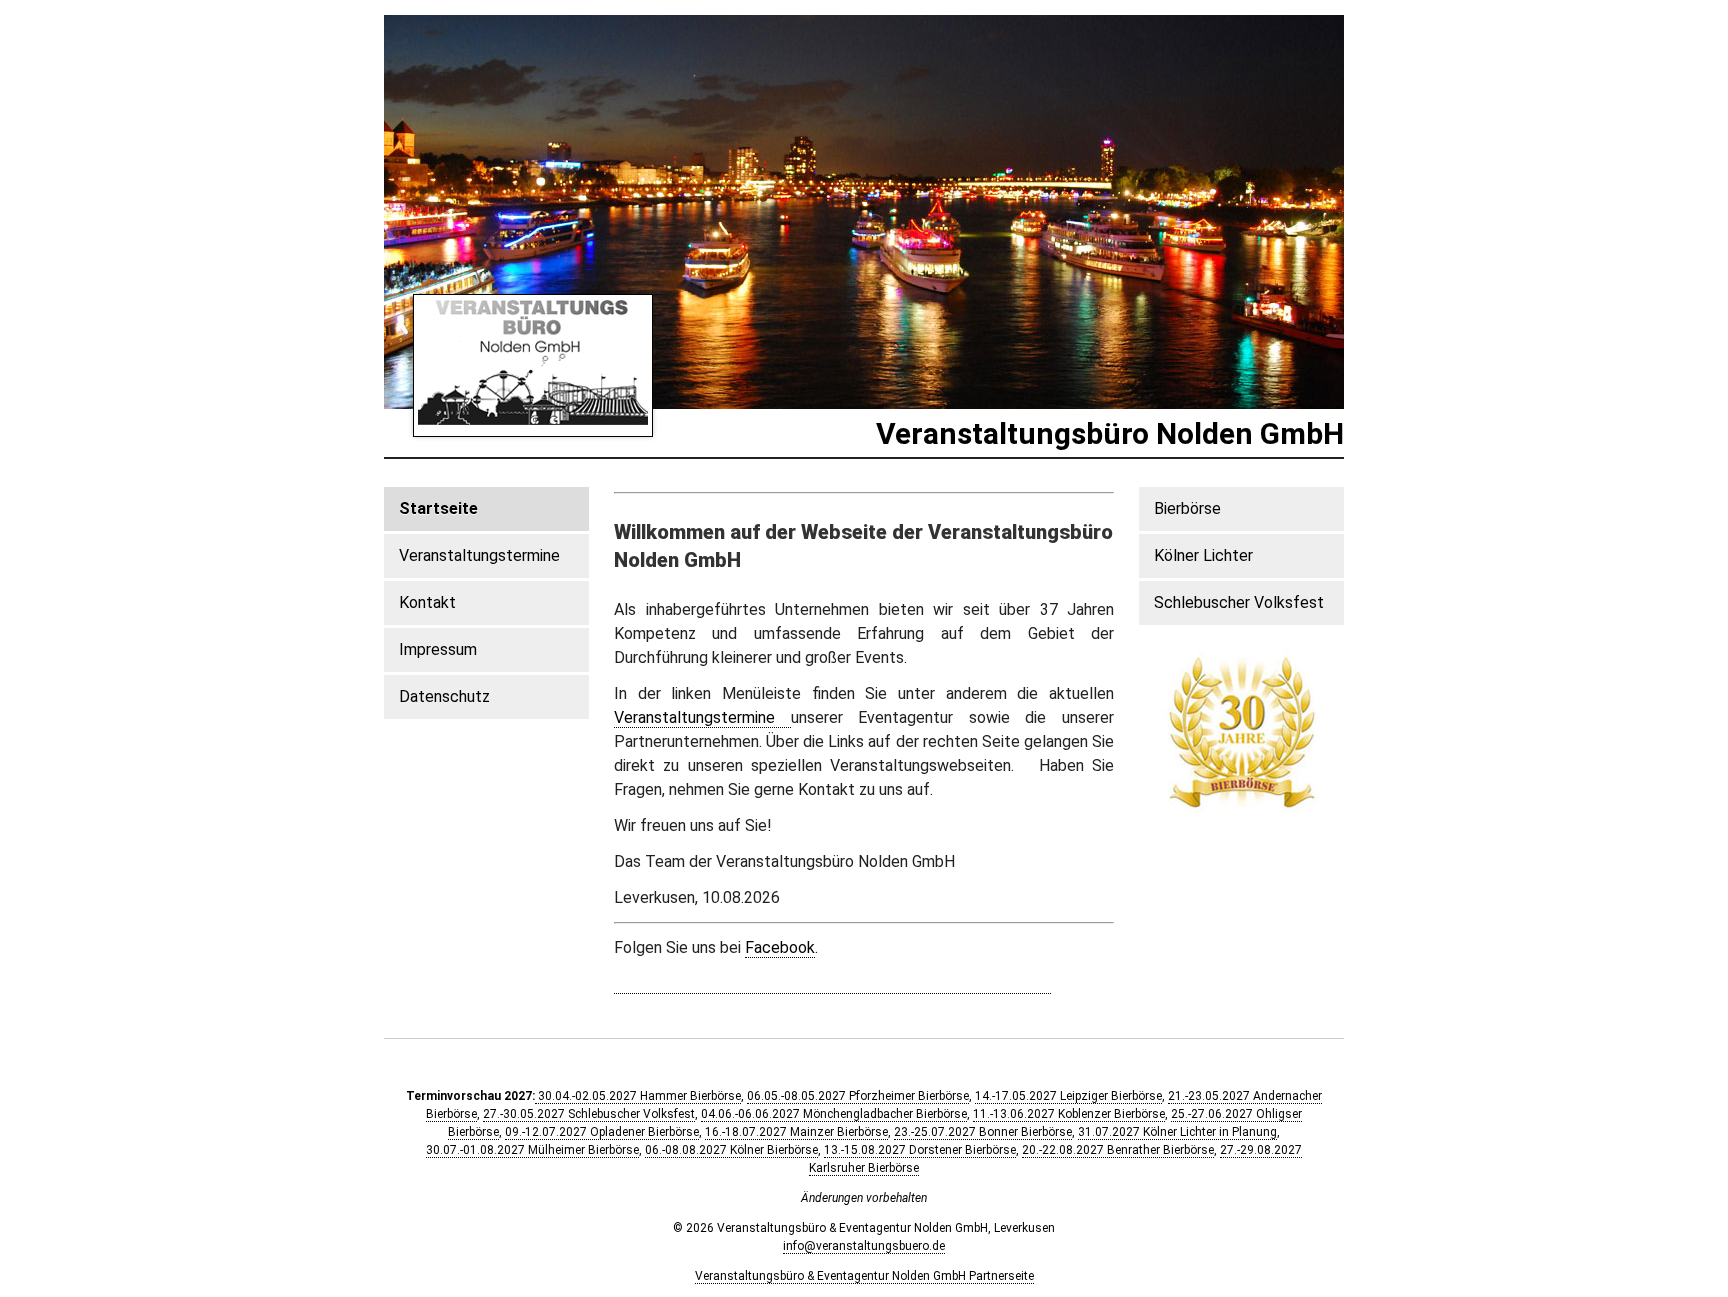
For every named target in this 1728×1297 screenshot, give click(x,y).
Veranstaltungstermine (702, 717)
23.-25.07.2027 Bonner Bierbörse (983, 1132)
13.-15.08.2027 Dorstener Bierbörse (920, 1150)
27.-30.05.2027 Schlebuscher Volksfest (589, 1114)
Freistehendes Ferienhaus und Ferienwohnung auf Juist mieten (832, 983)
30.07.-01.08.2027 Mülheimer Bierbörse (532, 1150)
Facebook (780, 947)
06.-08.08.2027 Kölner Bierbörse (731, 1150)
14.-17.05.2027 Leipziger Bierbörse (1068, 1096)
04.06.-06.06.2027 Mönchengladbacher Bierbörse (834, 1114)
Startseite (438, 508)
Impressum (438, 649)
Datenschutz (444, 696)
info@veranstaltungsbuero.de (864, 1246)
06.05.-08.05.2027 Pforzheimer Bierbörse (858, 1096)
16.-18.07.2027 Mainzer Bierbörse (796, 1132)
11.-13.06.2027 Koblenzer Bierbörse (1069, 1114)
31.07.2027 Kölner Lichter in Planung (1177, 1132)
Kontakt (427, 602)
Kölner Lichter (1203, 555)
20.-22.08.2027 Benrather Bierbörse (1118, 1150)
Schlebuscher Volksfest (1239, 602)
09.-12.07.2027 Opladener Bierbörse (602, 1132)
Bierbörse (1187, 508)
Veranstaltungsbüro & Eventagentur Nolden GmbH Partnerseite (864, 1276)
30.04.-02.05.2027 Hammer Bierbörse (638, 1096)
